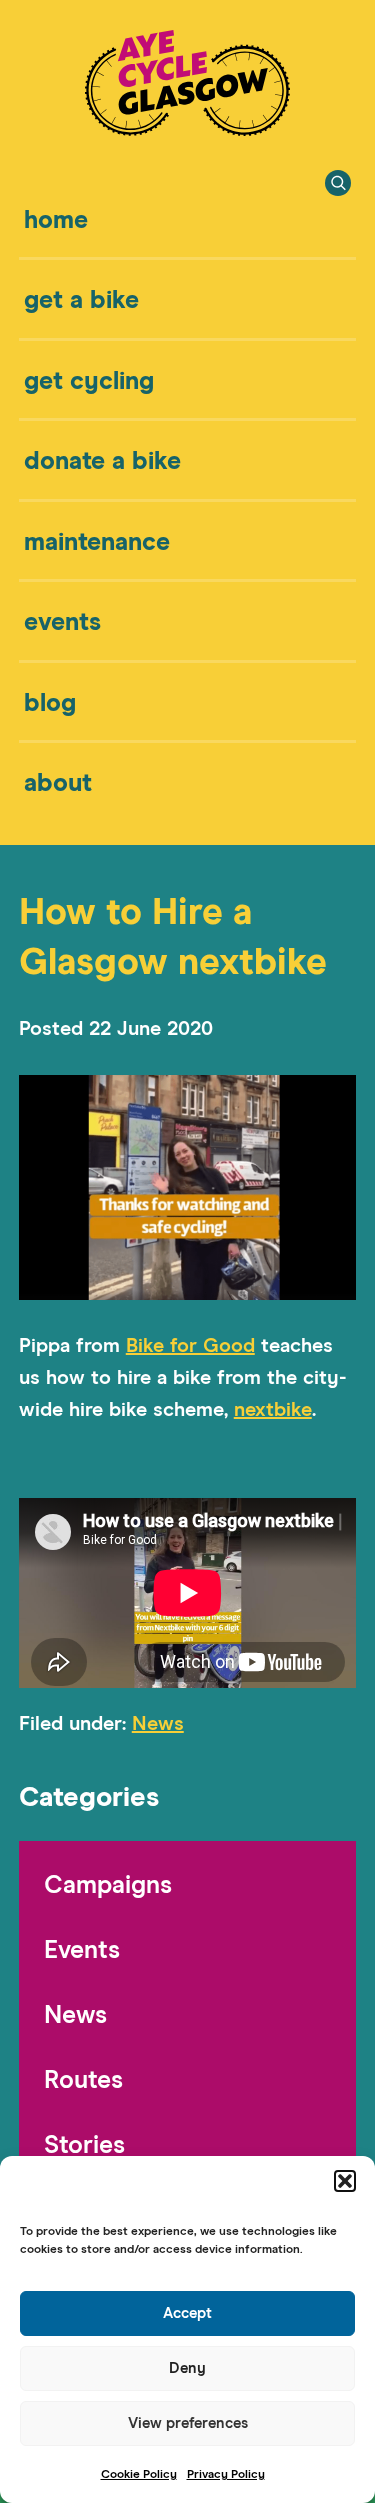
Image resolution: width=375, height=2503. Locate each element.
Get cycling (89, 381)
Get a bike (81, 300)
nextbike (273, 1410)
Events (62, 622)
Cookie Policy (139, 2475)
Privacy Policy (226, 2475)
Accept (187, 2313)
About (58, 783)
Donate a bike (102, 461)
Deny (187, 2368)
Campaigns (108, 1885)
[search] (338, 183)
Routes (83, 2080)
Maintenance (97, 542)
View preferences (188, 2423)
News (158, 1724)
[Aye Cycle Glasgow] (187, 130)
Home (56, 220)
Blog (50, 703)
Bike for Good (190, 1346)
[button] (345, 2181)
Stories (84, 2145)
